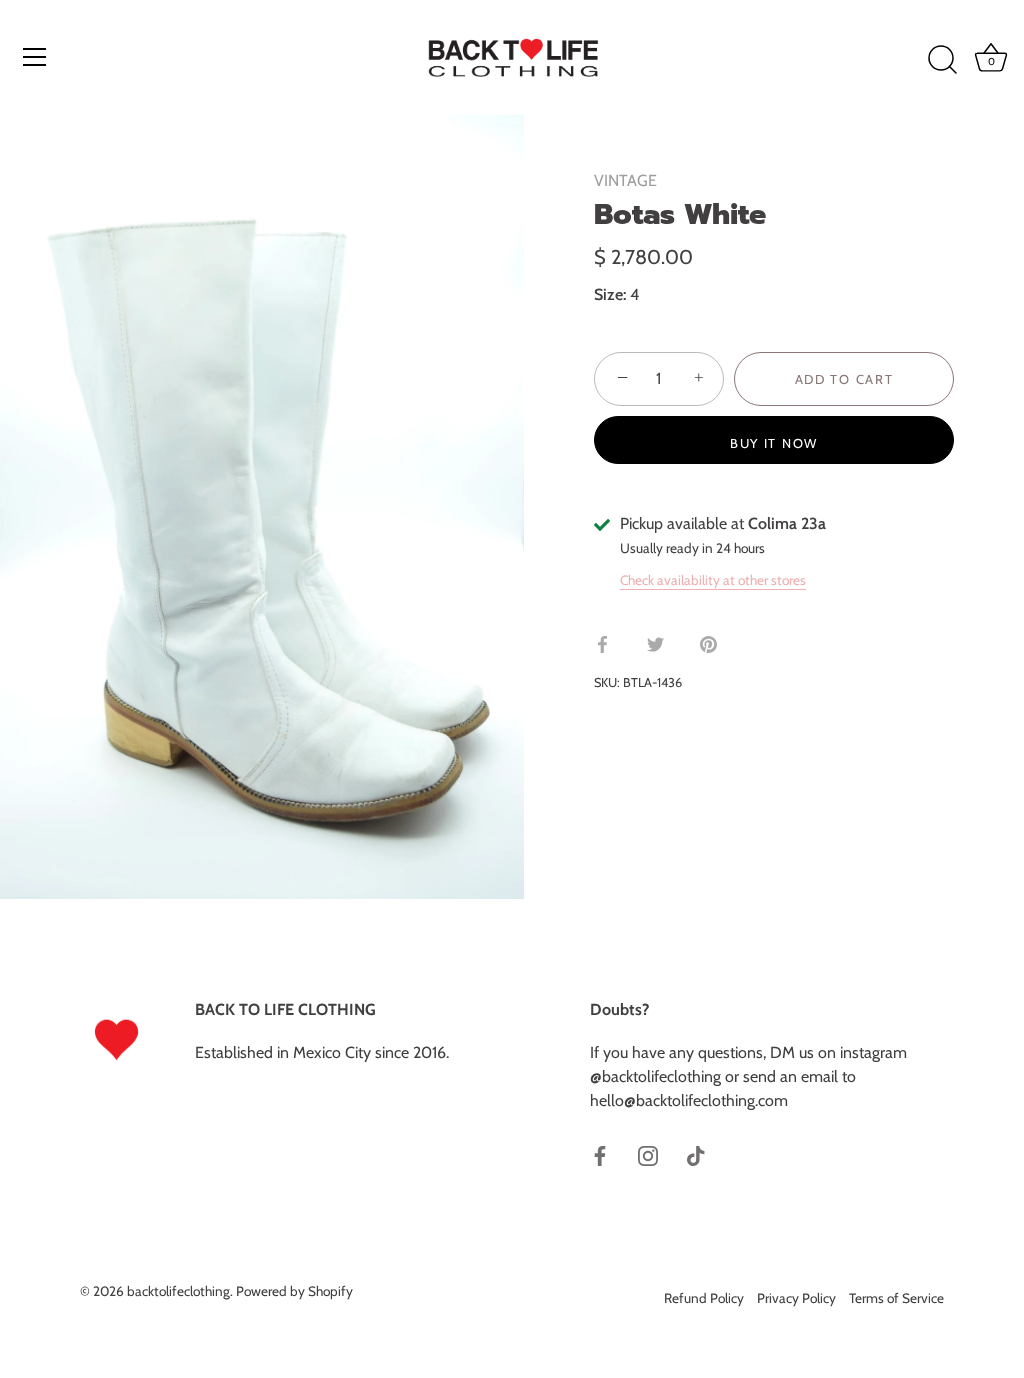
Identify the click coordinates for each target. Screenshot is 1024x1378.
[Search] (942, 60)
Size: (610, 294)
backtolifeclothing (178, 1291)
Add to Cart (844, 379)
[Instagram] (648, 1154)
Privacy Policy (796, 1298)
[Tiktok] (696, 1154)
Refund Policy (704, 1298)
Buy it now (774, 443)
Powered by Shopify (294, 1291)
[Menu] (35, 57)
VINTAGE (625, 180)
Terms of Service (896, 1298)
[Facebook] (600, 1154)
